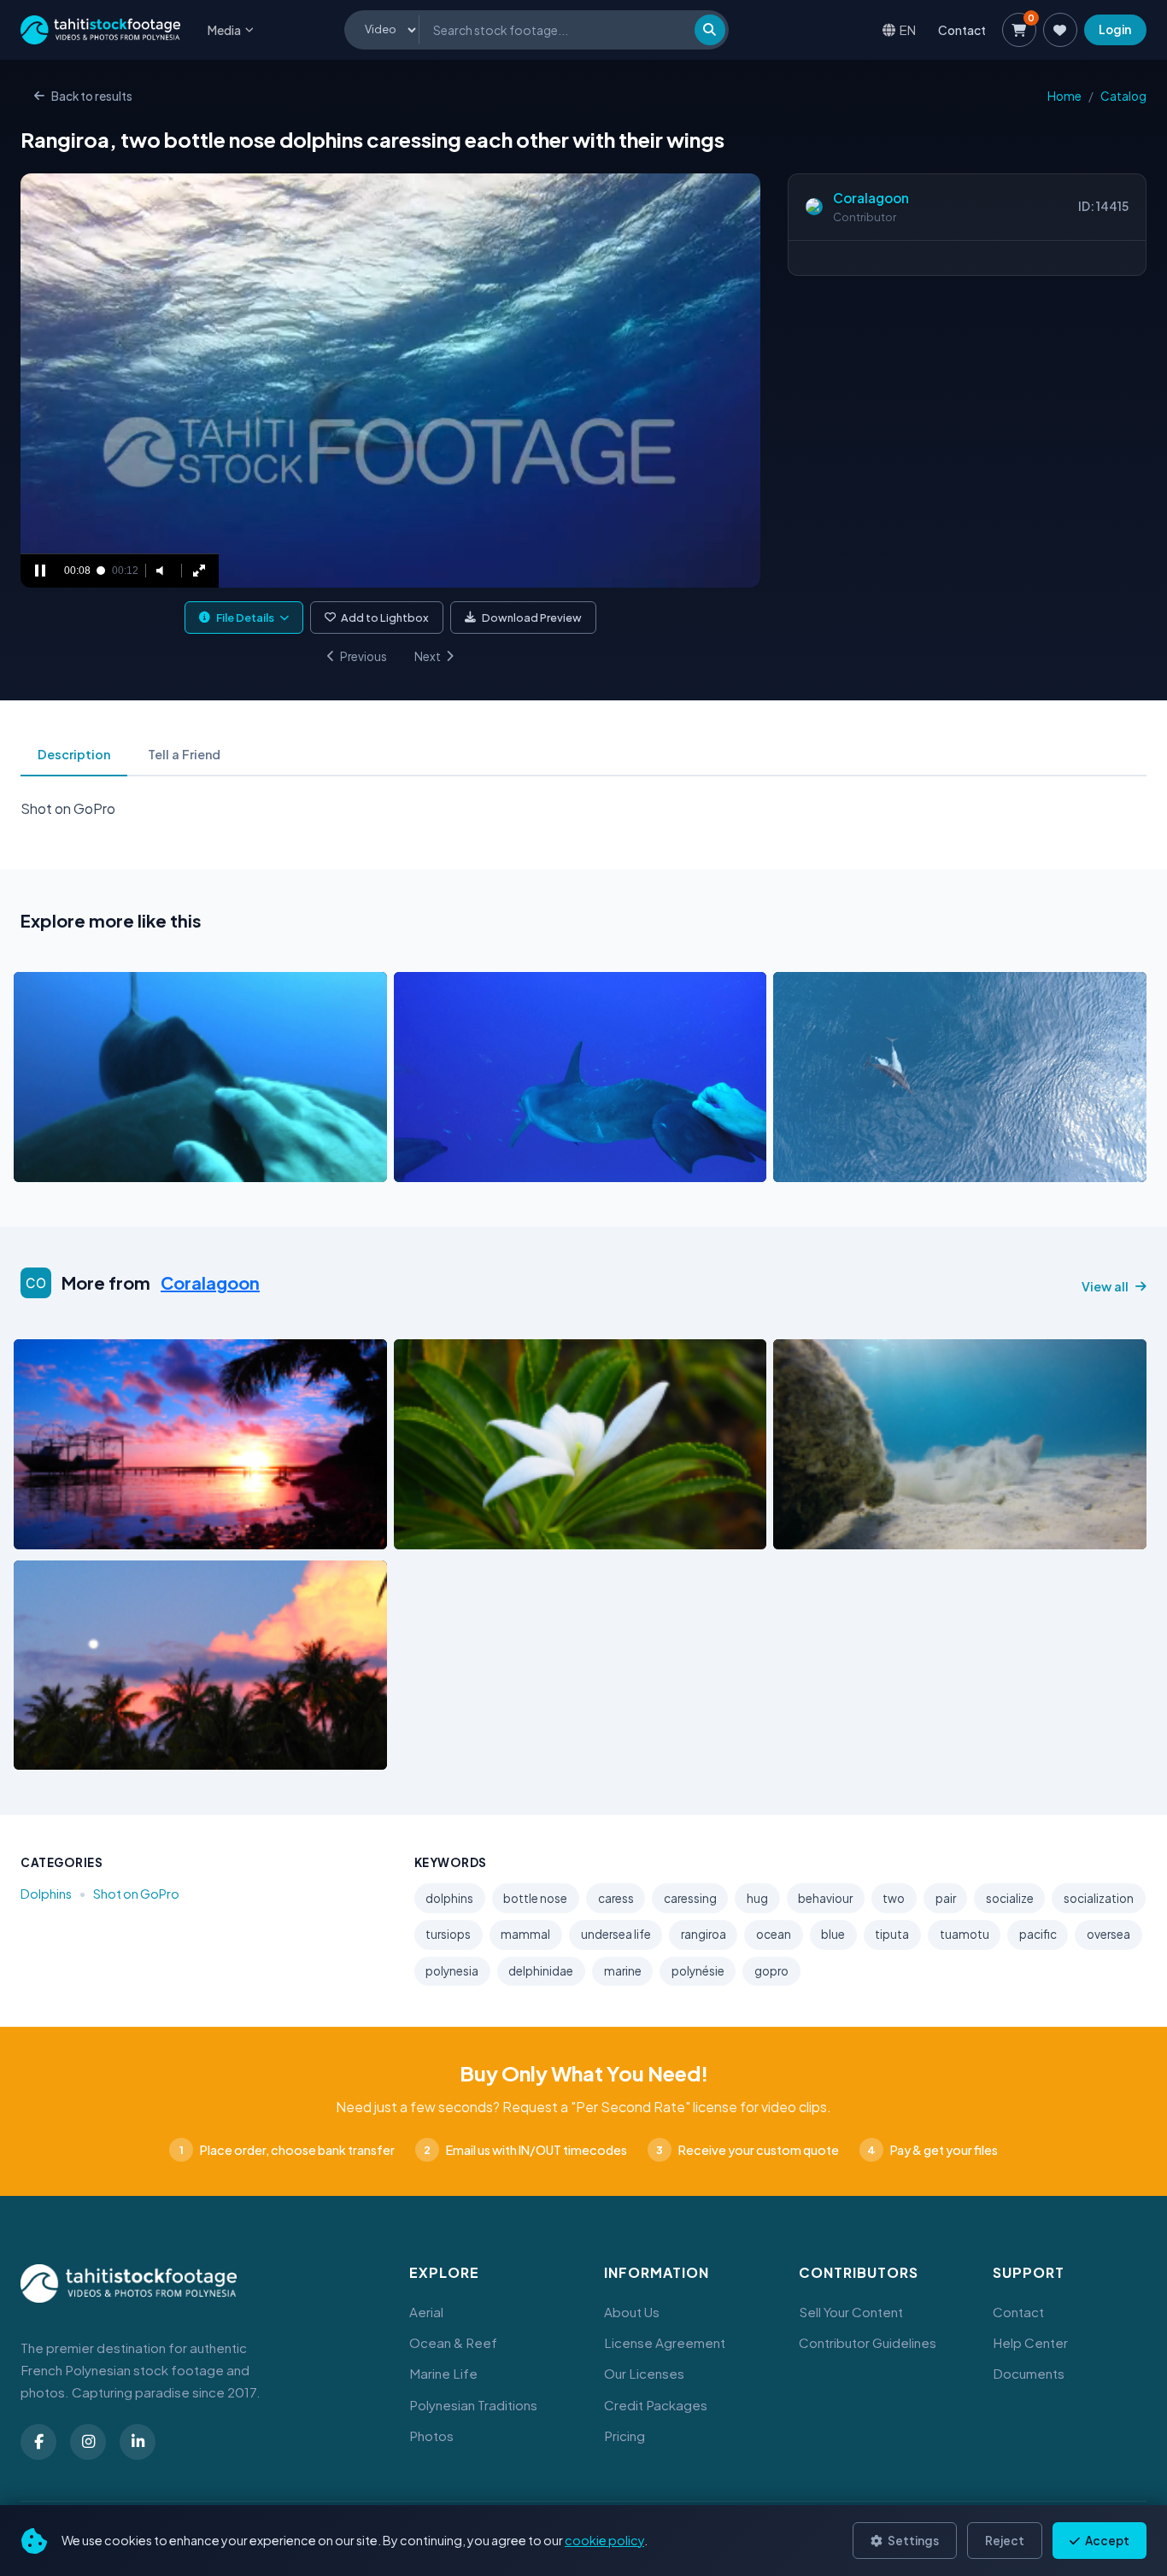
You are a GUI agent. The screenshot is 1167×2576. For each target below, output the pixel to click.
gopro (771, 1971)
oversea (1108, 1934)
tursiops (448, 1934)
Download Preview (532, 618)
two (894, 1898)
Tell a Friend (184, 754)
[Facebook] (38, 2442)
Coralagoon (871, 198)
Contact (962, 30)
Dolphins (46, 1894)
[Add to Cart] (38, 1164)
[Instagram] (88, 2442)
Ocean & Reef (453, 2342)
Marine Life (443, 2373)
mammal (525, 1934)
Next (428, 656)
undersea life (616, 1934)
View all (1105, 1286)
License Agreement (665, 2342)
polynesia (452, 1971)
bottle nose (535, 1898)
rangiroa (704, 1934)
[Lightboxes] (1060, 30)
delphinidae (541, 1971)
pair (946, 1898)
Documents (1029, 2373)
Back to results (92, 96)
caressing (690, 1898)
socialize (1010, 1898)
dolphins (449, 1898)
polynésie (698, 1971)
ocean (774, 1934)
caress (616, 1898)
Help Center (1030, 2342)
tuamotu (965, 1934)
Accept (1106, 2541)
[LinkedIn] (138, 2442)
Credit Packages (656, 2405)
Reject (1005, 2541)
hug (757, 1898)
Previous (364, 656)
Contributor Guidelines (868, 2342)
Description (74, 754)
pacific (1038, 1934)
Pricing (625, 2435)
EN (908, 29)
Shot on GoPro (136, 1894)
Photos (431, 2435)
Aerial (426, 2312)
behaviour (825, 1898)
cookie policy (604, 2540)
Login (1115, 29)
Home (1064, 96)
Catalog (1123, 96)
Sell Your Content (851, 2312)
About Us (632, 2312)
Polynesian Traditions (473, 2405)
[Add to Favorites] (70, 1164)
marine (623, 1971)
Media (224, 30)
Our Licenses (644, 2373)
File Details (245, 618)
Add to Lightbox (385, 618)
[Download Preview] (102, 1164)
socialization (1099, 1898)
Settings (912, 2541)
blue (833, 1934)
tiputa (892, 1934)
